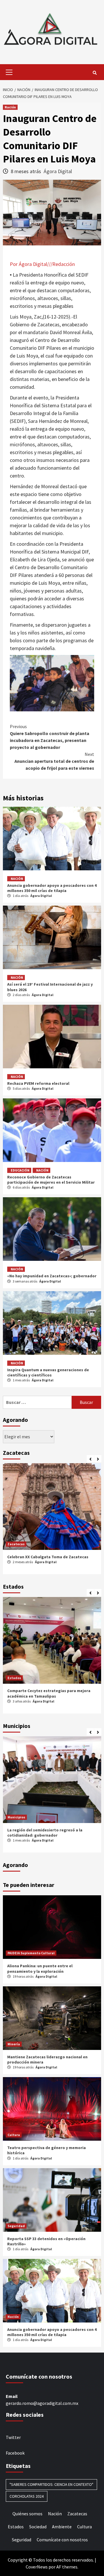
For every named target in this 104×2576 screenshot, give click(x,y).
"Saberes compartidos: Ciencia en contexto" (51, 2484)
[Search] (95, 73)
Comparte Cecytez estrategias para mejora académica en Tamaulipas (49, 1693)
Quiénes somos (27, 2514)
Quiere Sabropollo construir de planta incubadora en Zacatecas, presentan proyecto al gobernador (50, 737)
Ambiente (62, 2527)
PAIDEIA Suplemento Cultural (31, 1953)
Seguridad (16, 2226)
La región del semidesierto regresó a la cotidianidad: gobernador (45, 1833)
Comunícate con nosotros (62, 2540)
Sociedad (38, 2527)
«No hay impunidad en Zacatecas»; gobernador (52, 1276)
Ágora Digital (58, 171)
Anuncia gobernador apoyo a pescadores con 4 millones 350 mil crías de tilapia (52, 888)
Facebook (15, 2453)
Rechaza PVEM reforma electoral (38, 1083)
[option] (52, 1520)
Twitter (13, 2437)
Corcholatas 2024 (27, 2496)
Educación (20, 1170)
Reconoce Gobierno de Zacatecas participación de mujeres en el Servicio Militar (51, 1180)
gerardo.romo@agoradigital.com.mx (42, 2403)
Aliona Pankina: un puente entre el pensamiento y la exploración (40, 1968)
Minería (14, 2044)
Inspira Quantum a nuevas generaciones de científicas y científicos (48, 1372)
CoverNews (37, 2567)
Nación (10, 107)
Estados (14, 1678)
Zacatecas (16, 1544)
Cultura (14, 2135)
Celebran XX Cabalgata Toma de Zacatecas (48, 1557)
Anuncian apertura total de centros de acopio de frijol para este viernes (54, 761)
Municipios (16, 1817)
